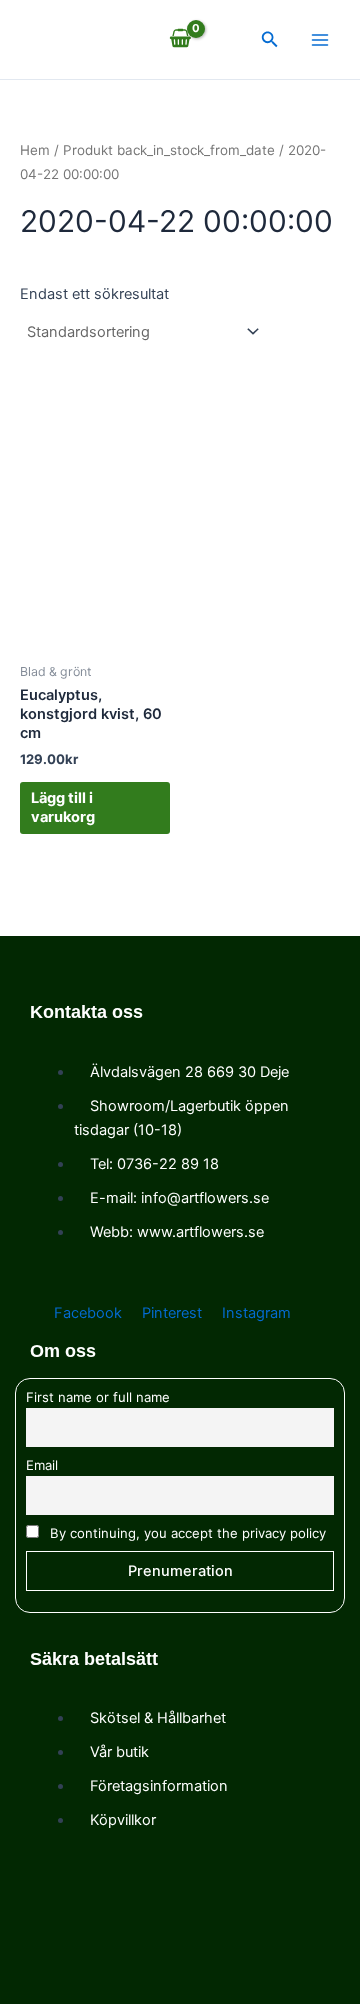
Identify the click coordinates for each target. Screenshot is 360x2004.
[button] (270, 39)
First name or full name (98, 1397)
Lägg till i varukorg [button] (63, 807)
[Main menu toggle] (320, 39)
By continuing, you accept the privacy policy (186, 1533)
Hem (35, 150)
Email (42, 1465)
